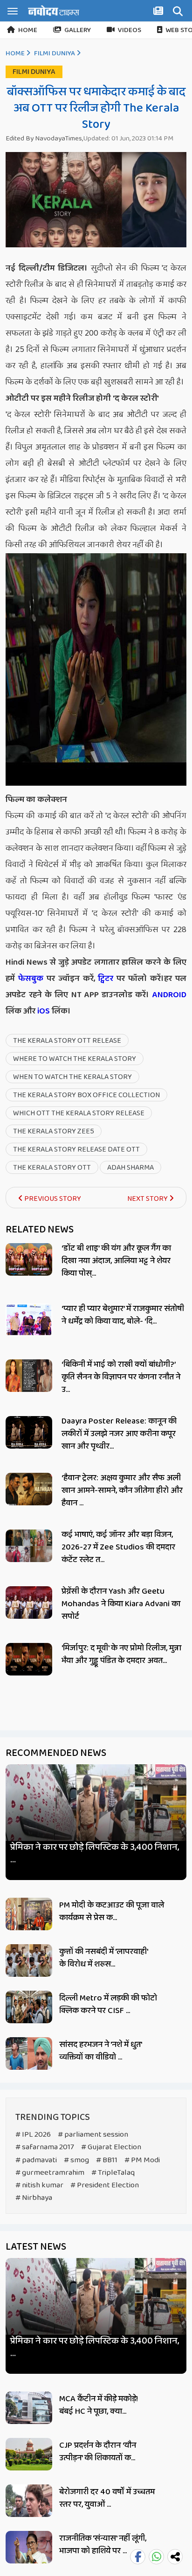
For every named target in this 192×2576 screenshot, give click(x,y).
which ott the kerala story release (79, 1113)
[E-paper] (159, 13)
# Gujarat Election (111, 2147)
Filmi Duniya (55, 53)
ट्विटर (106, 979)
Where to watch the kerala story (75, 1059)
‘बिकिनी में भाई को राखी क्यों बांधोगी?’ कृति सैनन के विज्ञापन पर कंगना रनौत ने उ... (121, 1377)
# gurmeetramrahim (50, 2173)
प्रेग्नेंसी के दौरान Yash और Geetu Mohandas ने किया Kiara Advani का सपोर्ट (121, 1604)
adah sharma (130, 1168)
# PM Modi (142, 2160)
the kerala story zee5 (54, 1131)
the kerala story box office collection (86, 1095)
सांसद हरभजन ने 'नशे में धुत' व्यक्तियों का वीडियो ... (100, 2051)
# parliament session (93, 2135)
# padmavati (36, 2160)
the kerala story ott (52, 1168)
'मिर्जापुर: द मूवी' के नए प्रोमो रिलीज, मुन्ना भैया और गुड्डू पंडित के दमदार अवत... (121, 1654)
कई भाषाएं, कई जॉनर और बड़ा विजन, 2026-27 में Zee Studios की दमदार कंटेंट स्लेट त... (118, 1547)
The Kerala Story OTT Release (67, 1041)
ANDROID (168, 995)
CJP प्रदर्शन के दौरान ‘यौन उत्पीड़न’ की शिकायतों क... (98, 2452)
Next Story (148, 1199)
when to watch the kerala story (72, 1077)
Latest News (36, 2247)
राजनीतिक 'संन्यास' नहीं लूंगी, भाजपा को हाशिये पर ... (103, 2545)
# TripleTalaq (113, 2173)
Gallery (78, 30)
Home (28, 30)
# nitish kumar (39, 2185)
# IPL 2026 (33, 2135)
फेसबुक (31, 979)
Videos (130, 30)
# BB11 (107, 2160)
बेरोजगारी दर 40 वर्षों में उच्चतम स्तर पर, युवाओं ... (107, 2498)
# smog (76, 2160)
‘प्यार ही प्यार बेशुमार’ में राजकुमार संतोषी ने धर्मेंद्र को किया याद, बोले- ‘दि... (123, 1315)
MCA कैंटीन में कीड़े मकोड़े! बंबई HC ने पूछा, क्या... (99, 2405)
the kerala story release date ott (76, 1149)
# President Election (105, 2185)
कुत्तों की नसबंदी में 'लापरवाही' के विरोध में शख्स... (103, 1958)
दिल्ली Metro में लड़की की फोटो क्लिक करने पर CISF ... (108, 2004)
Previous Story (52, 1199)
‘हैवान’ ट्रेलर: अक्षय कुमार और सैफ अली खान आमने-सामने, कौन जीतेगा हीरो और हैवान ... (122, 1490)
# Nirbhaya (34, 2198)
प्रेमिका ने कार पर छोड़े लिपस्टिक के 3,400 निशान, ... (95, 1854)
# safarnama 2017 (45, 2147)
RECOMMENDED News (56, 1753)
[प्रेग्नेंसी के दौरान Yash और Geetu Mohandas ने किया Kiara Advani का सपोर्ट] (29, 1603)
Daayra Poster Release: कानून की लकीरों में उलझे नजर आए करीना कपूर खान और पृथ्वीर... (119, 1434)
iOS (43, 1011)
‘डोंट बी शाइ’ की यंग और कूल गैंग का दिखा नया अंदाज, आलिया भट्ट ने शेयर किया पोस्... (116, 1261)
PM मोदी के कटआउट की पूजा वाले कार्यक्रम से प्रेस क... (112, 1911)
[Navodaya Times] (54, 10)
